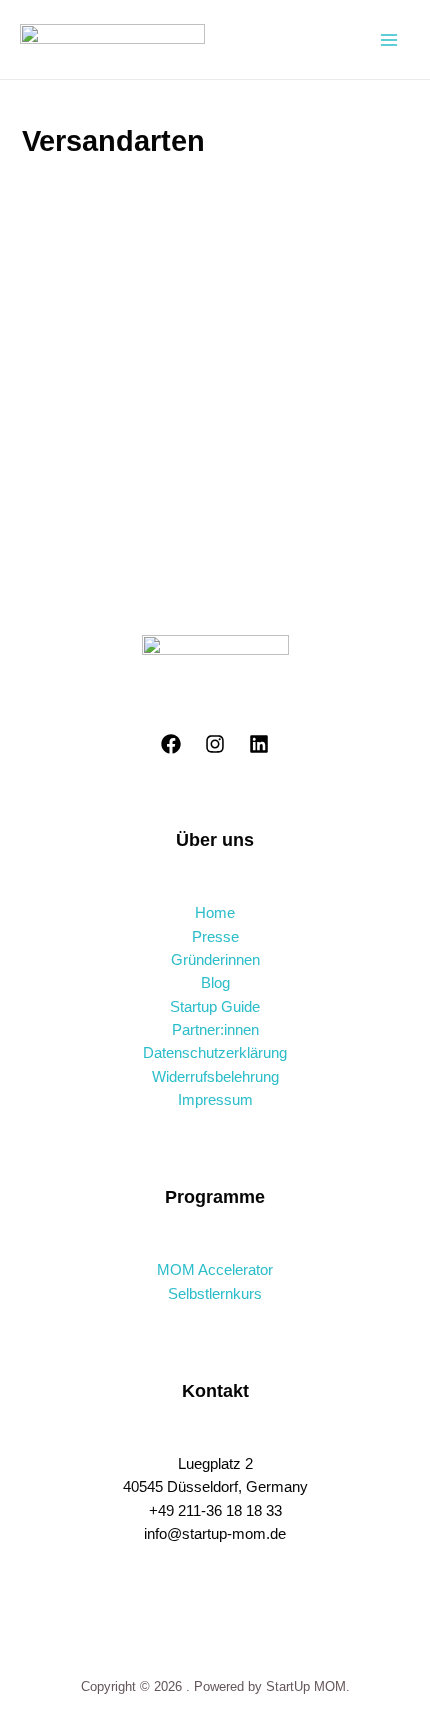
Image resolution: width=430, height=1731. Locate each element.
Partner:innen (215, 1030)
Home (215, 913)
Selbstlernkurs (215, 1294)
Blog (215, 983)
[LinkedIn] (259, 744)
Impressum (215, 1100)
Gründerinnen (215, 960)
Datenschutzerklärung (215, 1053)
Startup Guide (215, 1007)
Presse (215, 937)
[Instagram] (215, 744)
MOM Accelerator (215, 1270)
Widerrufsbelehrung (215, 1077)
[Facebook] (171, 744)
